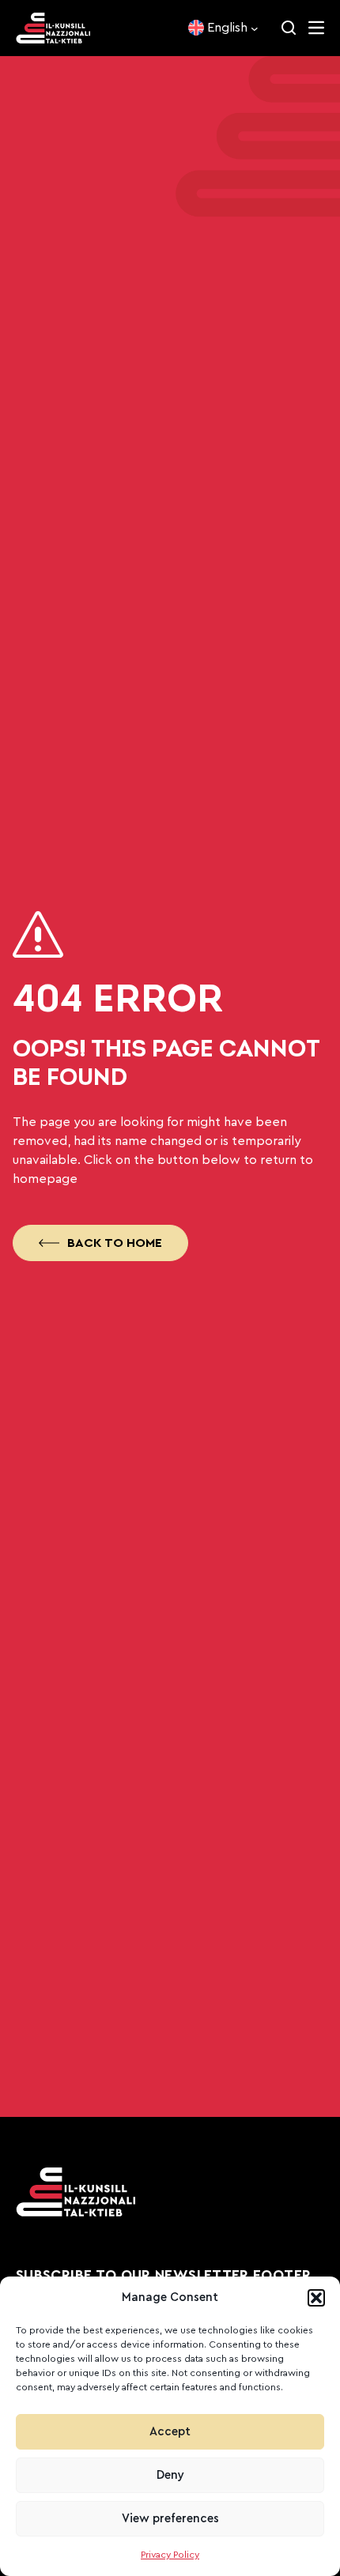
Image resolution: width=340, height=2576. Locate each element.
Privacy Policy (170, 2555)
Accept (170, 2432)
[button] (316, 2298)
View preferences (170, 2519)
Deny (170, 2475)
